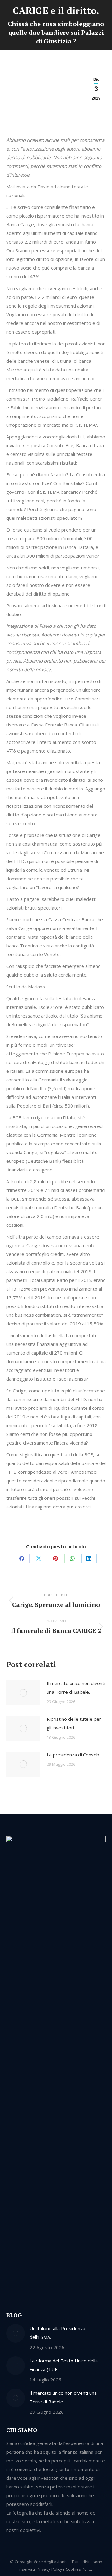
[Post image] (23, 1693)
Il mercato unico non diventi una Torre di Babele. (76, 1688)
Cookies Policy (79, 2569)
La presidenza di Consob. (73, 1755)
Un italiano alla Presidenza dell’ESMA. (57, 2333)
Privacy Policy (49, 2569)
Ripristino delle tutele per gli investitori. (74, 1723)
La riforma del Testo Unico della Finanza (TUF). (64, 2365)
